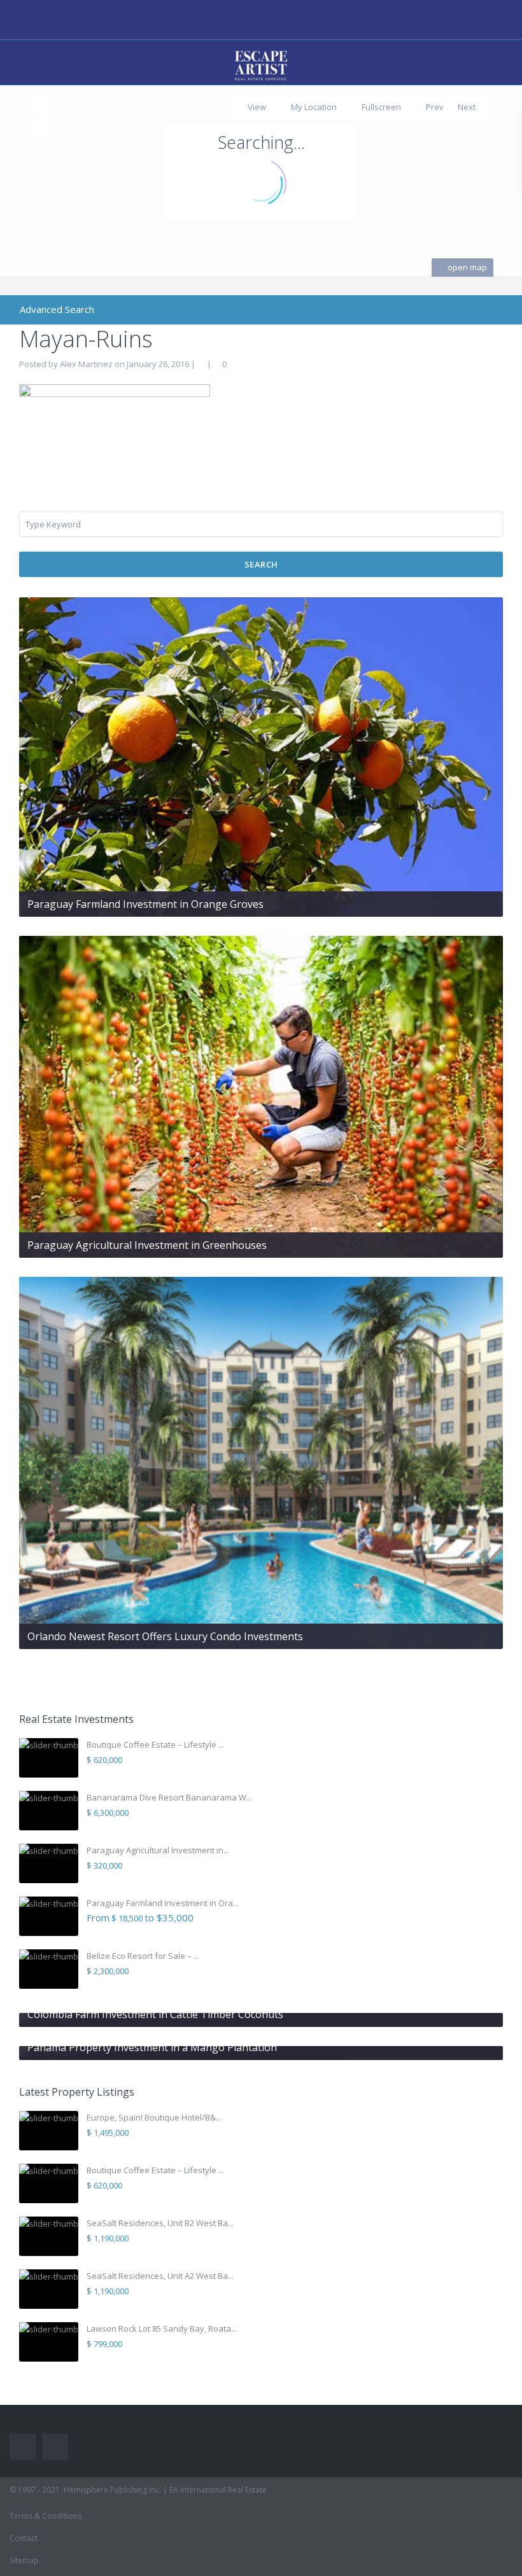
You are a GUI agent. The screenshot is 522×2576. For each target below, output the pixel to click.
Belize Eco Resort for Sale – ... (143, 1956)
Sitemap (24, 2560)
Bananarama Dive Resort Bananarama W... (169, 1797)
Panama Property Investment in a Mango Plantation (152, 2047)
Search (261, 564)
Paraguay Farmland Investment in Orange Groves (145, 904)
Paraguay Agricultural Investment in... (158, 1850)
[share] (459, 364)
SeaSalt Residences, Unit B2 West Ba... (160, 2223)
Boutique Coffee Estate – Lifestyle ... (155, 1744)
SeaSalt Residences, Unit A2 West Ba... (160, 2276)
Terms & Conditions (46, 2516)
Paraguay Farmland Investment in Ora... (163, 1903)
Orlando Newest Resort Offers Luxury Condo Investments (165, 1636)
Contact (24, 2538)
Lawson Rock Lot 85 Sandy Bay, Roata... (162, 2329)
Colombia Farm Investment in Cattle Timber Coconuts (155, 2014)
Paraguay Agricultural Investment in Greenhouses (147, 1245)
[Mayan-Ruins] (115, 424)
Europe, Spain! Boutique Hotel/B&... (154, 2117)
